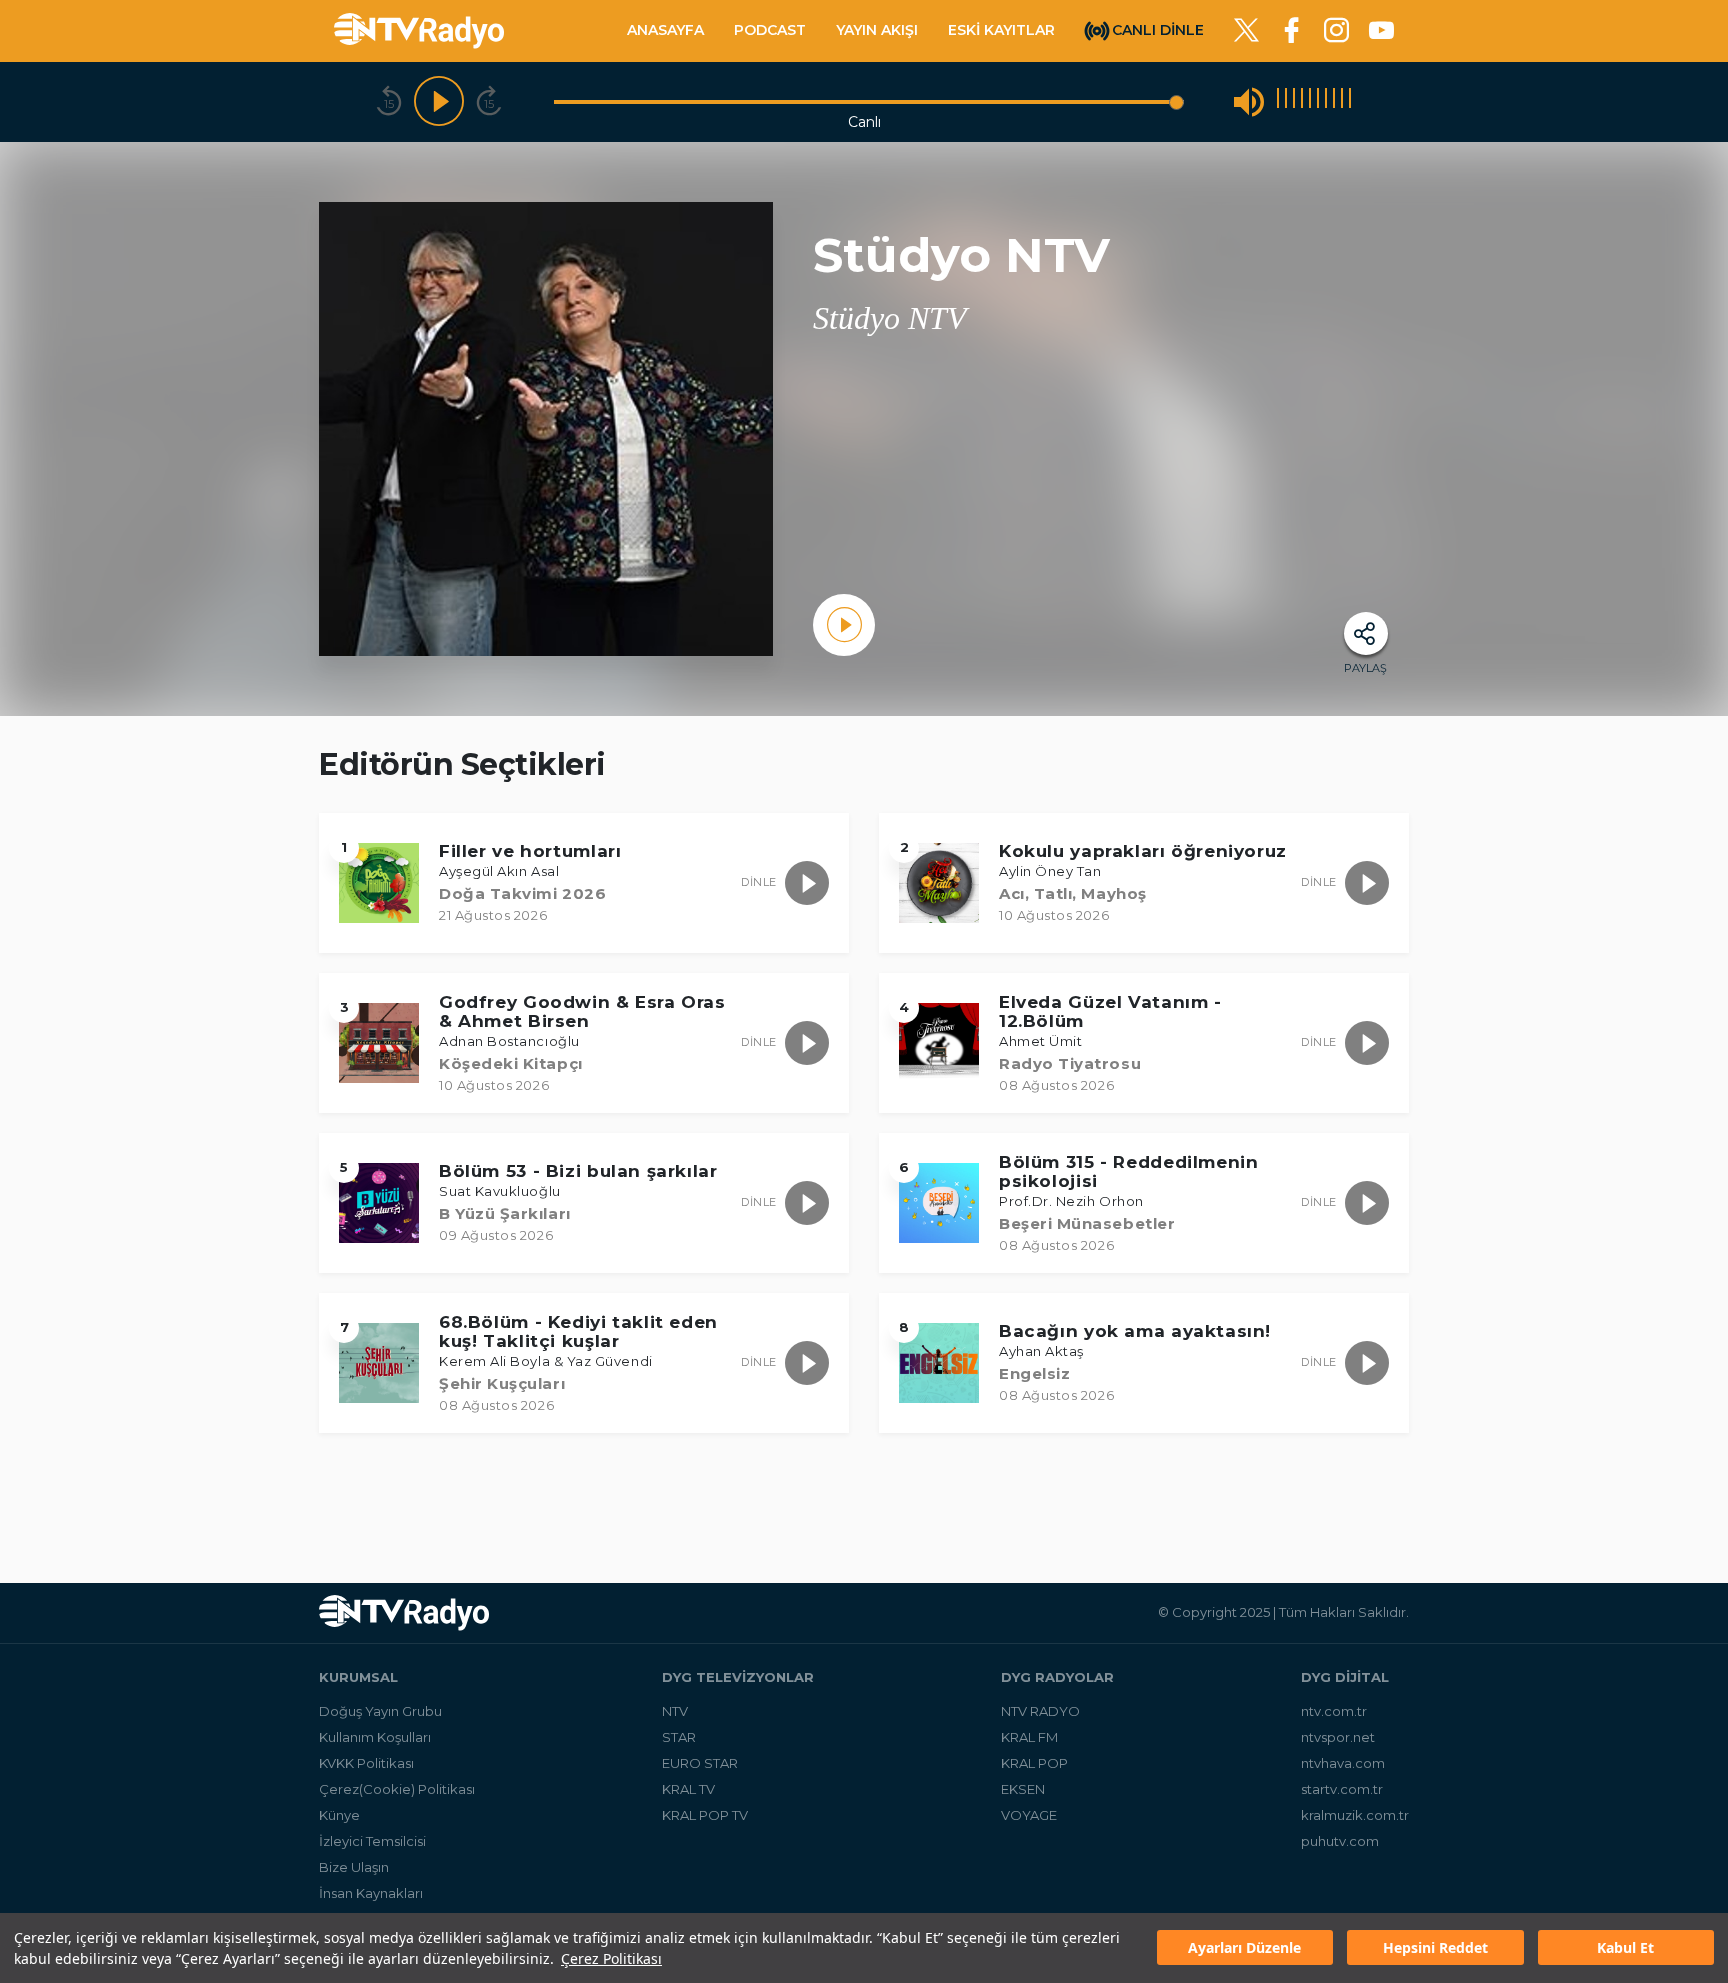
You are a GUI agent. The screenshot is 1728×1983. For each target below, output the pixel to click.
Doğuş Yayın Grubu (380, 1711)
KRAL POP (1034, 1763)
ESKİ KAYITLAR (1001, 30)
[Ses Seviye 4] (1302, 101)
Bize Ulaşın (354, 1867)
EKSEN (1023, 1789)
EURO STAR (700, 1763)
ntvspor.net (1338, 1737)
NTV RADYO (1040, 1711)
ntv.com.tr (1334, 1711)
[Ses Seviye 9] (1342, 101)
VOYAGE (1029, 1815)
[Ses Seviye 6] (1318, 101)
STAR (679, 1737)
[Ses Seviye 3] (1294, 101)
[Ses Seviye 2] (1286, 101)
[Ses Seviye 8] (1334, 101)
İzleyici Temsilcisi (372, 1841)
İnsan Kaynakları (371, 1893)
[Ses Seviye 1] (1278, 101)
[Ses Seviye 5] (1310, 101)
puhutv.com (1340, 1841)
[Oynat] (439, 102)
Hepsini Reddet (1435, 1948)
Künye (339, 1815)
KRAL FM (1029, 1737)
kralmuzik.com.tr (1355, 1815)
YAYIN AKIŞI (877, 30)
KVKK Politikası (366, 1763)
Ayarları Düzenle (1244, 1948)
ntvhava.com (1343, 1763)
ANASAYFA (665, 30)
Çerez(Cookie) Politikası (397, 1789)
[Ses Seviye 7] (1326, 101)
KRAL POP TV (705, 1815)
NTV (675, 1711)
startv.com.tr (1342, 1789)
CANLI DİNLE (1158, 29)
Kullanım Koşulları (375, 1737)
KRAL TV (688, 1789)
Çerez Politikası (611, 1958)
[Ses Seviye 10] (1350, 101)
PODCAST (770, 30)
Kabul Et (1625, 1948)
